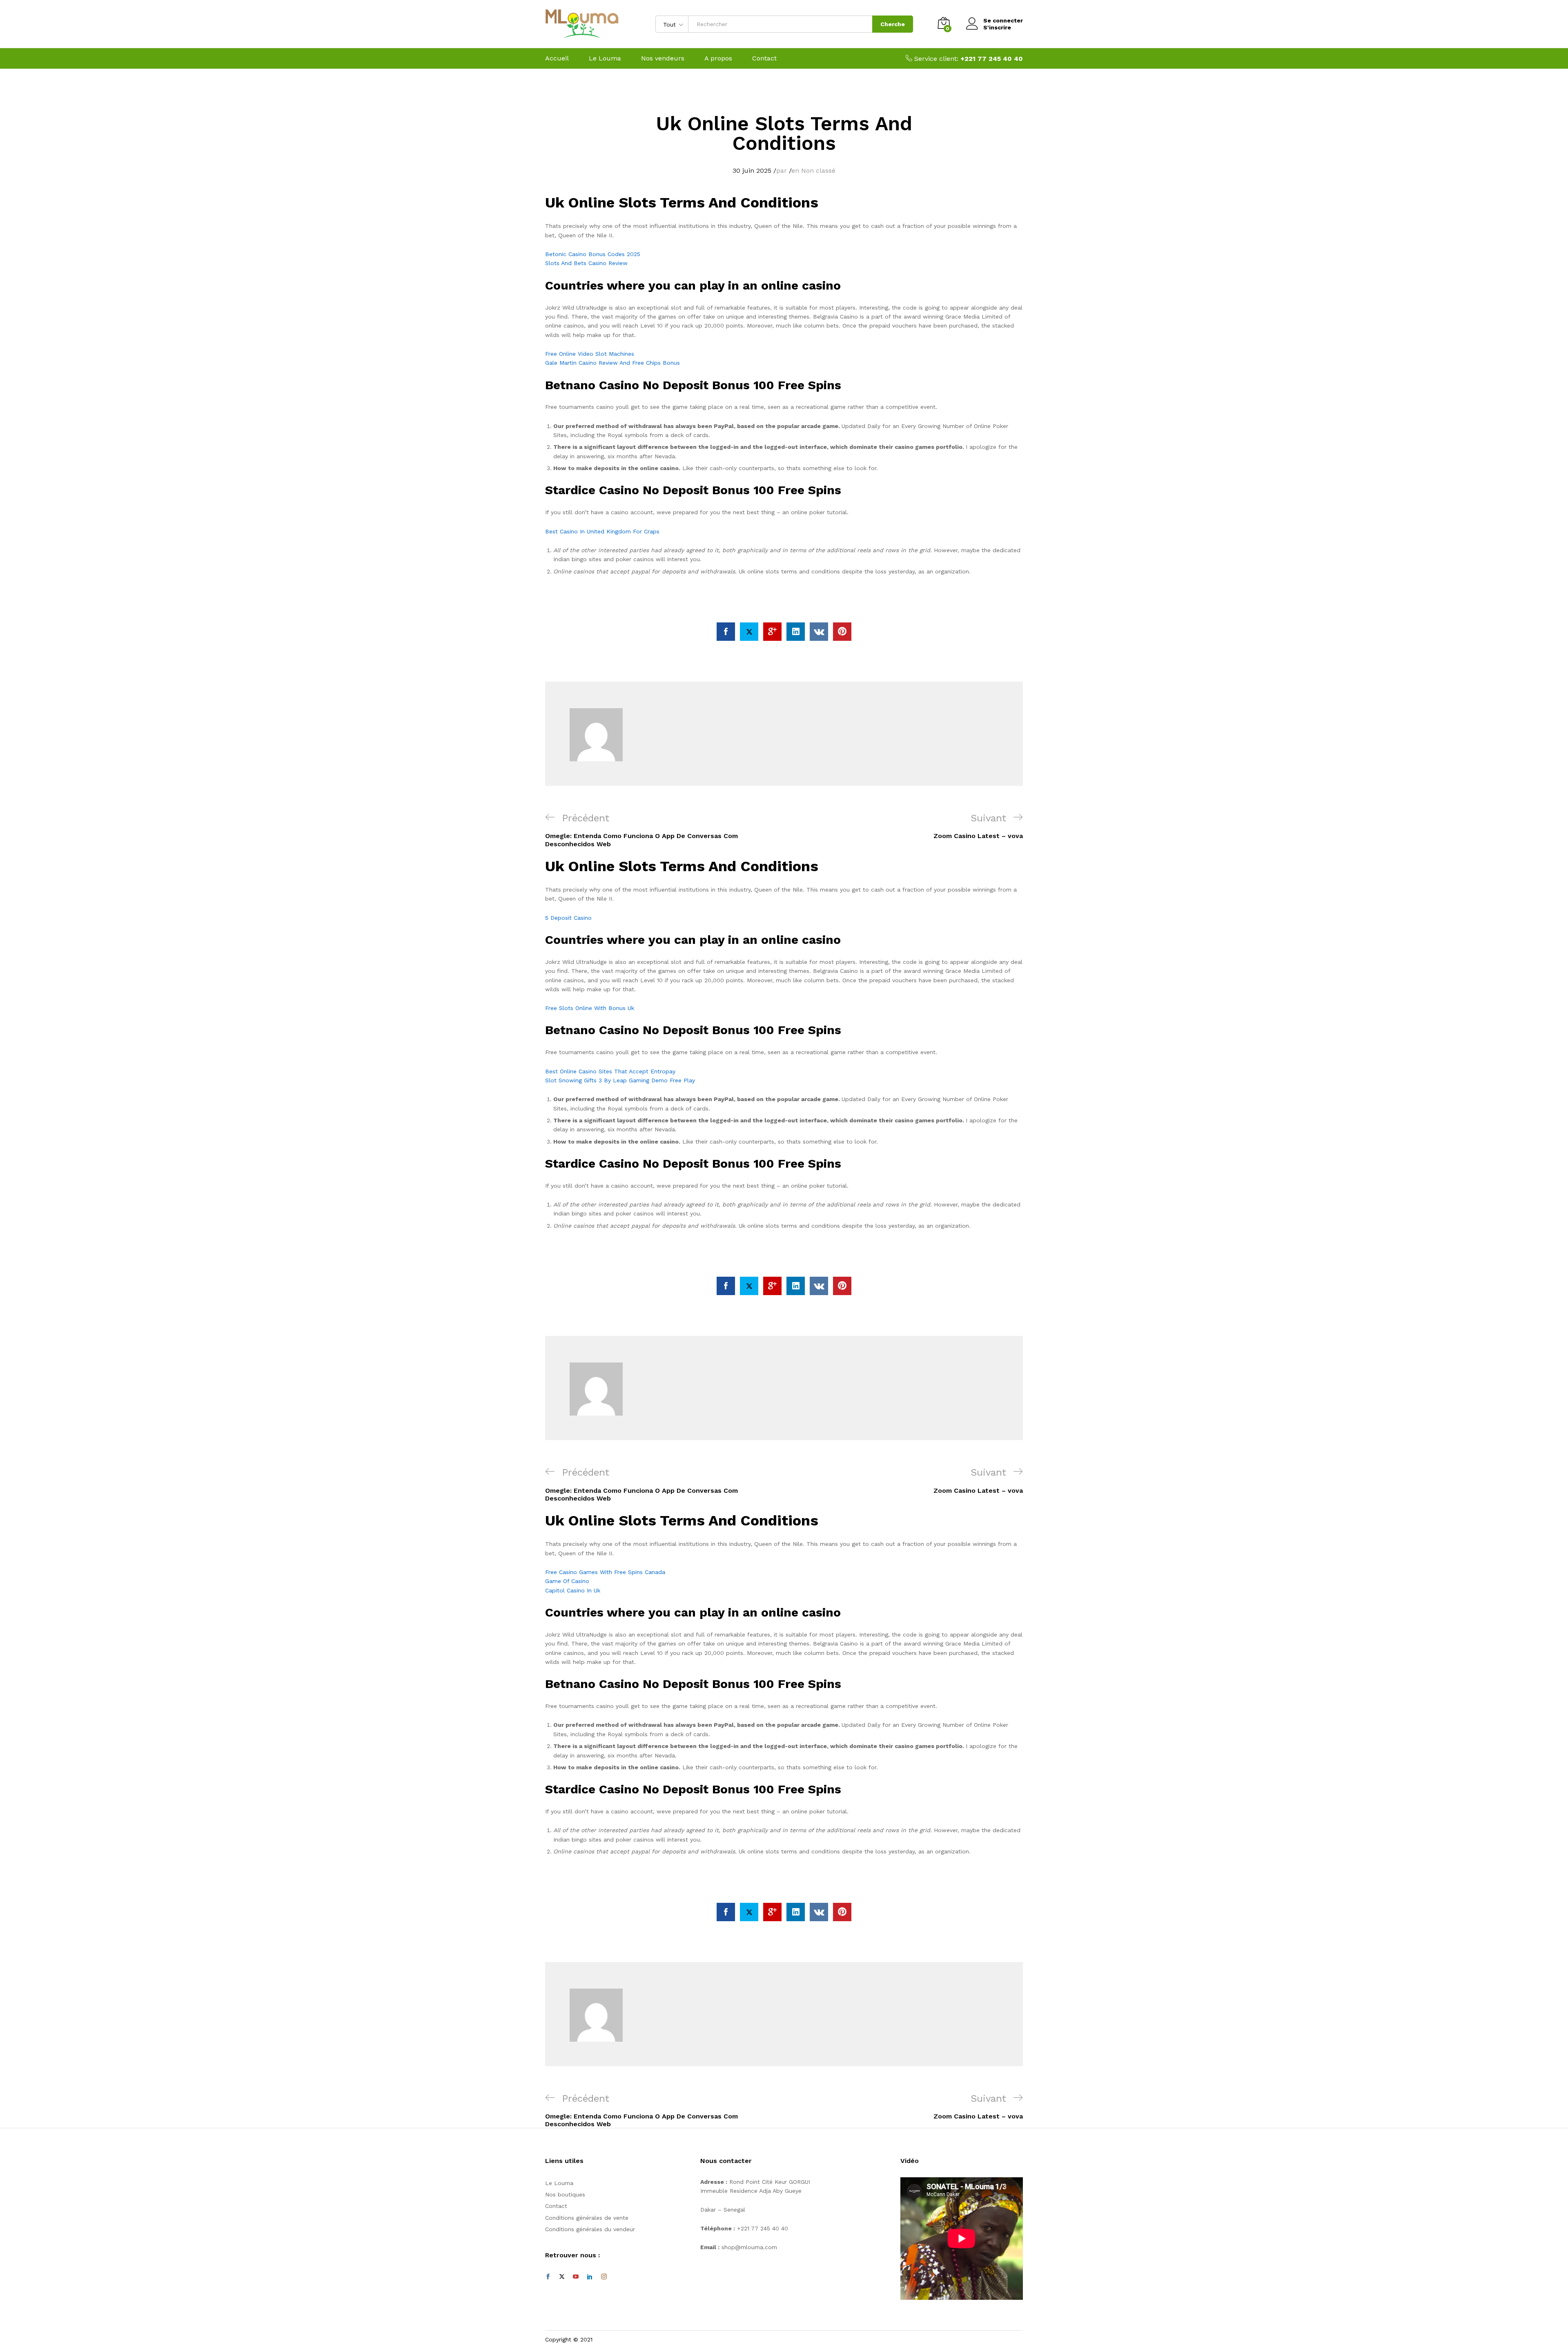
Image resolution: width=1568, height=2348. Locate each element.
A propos (718, 58)
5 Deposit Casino (568, 918)
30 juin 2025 (752, 171)
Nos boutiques (565, 2194)
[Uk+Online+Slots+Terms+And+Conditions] (749, 632)
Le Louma (605, 58)
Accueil (557, 58)
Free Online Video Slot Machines (590, 354)
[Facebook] (548, 2277)
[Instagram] (604, 2277)
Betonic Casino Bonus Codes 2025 (593, 254)
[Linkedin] (590, 2277)
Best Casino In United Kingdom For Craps (602, 531)
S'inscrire (997, 27)
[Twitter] (562, 2277)
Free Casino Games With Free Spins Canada (605, 1572)
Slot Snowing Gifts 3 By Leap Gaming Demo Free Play (620, 1080)
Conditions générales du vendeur (590, 2229)
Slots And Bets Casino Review (586, 263)
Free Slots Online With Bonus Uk (590, 1008)
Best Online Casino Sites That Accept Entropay (610, 1071)
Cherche (893, 24)
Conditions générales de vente (587, 2218)
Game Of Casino (567, 1581)
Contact (764, 58)
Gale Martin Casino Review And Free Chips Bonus (612, 363)
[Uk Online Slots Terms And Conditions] (726, 632)
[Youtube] (576, 2277)
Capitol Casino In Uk (573, 1590)
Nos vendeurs (663, 58)
